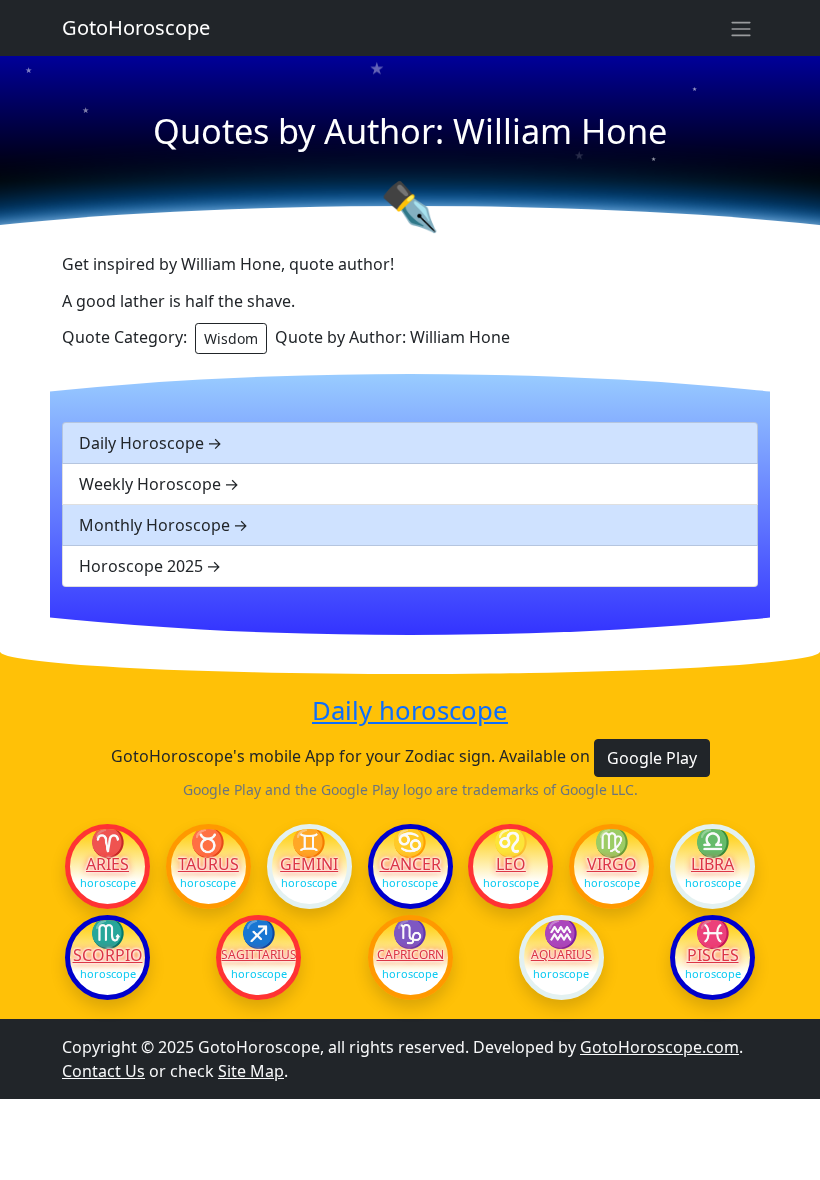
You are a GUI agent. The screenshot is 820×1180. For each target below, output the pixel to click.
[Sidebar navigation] (741, 28)
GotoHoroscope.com (659, 1047)
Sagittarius (258, 955)
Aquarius (561, 955)
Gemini (309, 864)
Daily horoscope (410, 711)
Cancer (410, 864)
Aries (107, 864)
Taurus (208, 864)
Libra (712, 864)
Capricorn (410, 955)
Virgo (612, 864)
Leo (511, 864)
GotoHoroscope (136, 27)
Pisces (713, 955)
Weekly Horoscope (150, 484)
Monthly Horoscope (154, 525)
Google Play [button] (652, 758)
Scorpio (108, 955)
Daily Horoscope (141, 443)
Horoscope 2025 (141, 566)
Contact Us (103, 1071)
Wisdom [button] (231, 338)
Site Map (251, 1071)
